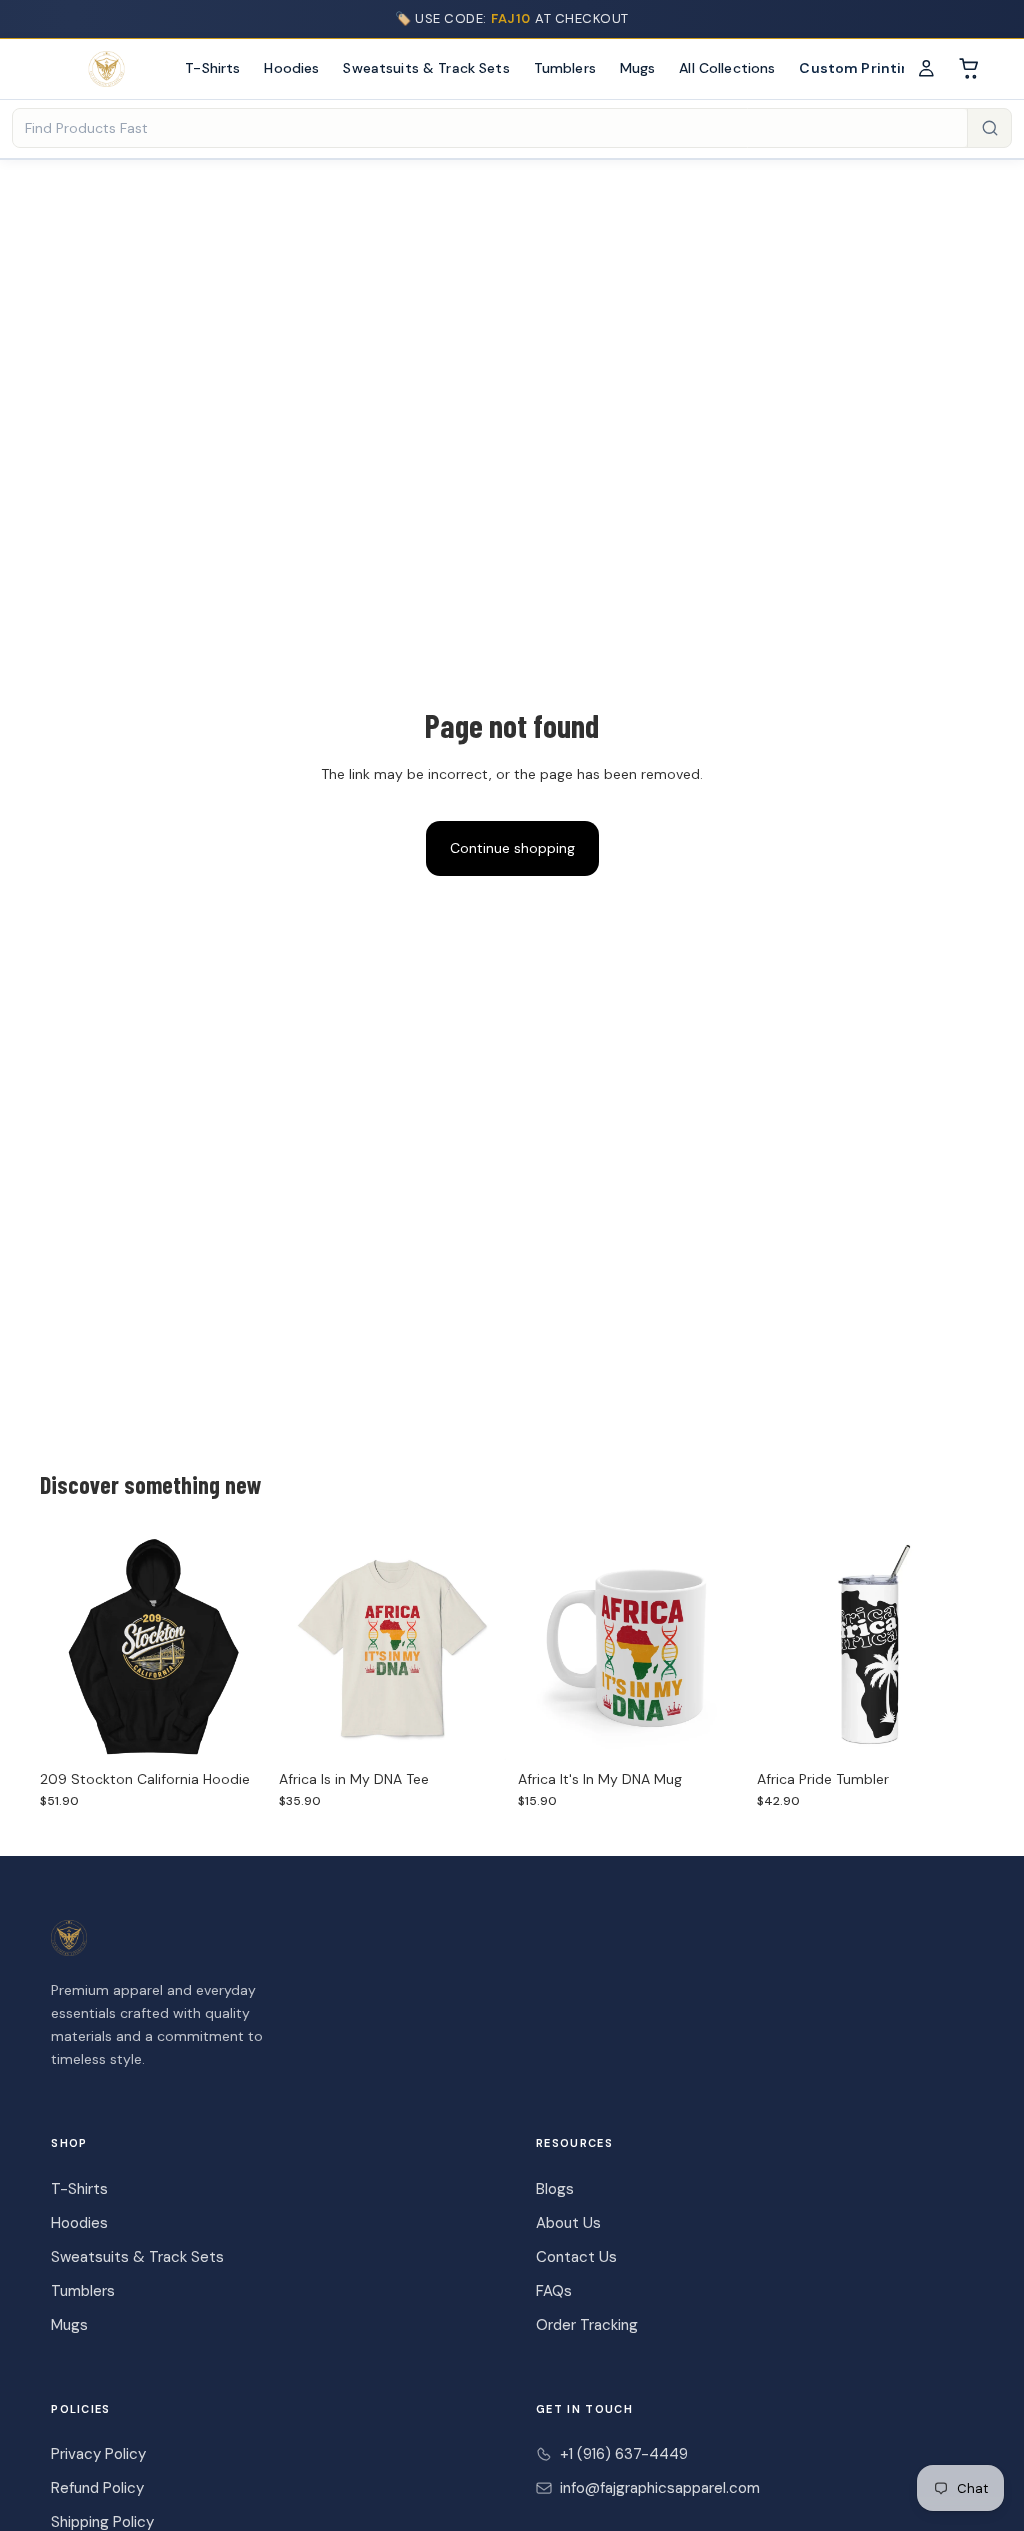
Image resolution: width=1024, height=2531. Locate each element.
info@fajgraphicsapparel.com (660, 2488)
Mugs (638, 68)
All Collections (727, 68)
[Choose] (236, 1729)
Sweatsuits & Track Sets (426, 68)
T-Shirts (212, 68)
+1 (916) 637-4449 (624, 2454)
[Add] (714, 1729)
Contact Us (576, 2257)
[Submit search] (989, 128)
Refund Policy (97, 2488)
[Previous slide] (62, 1646)
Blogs (555, 2189)
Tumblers (565, 68)
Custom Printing (859, 68)
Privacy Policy (98, 2454)
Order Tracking (587, 2325)
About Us (568, 2223)
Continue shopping (512, 848)
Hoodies (291, 68)
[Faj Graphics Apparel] (106, 69)
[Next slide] (245, 1646)
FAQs (554, 2291)
